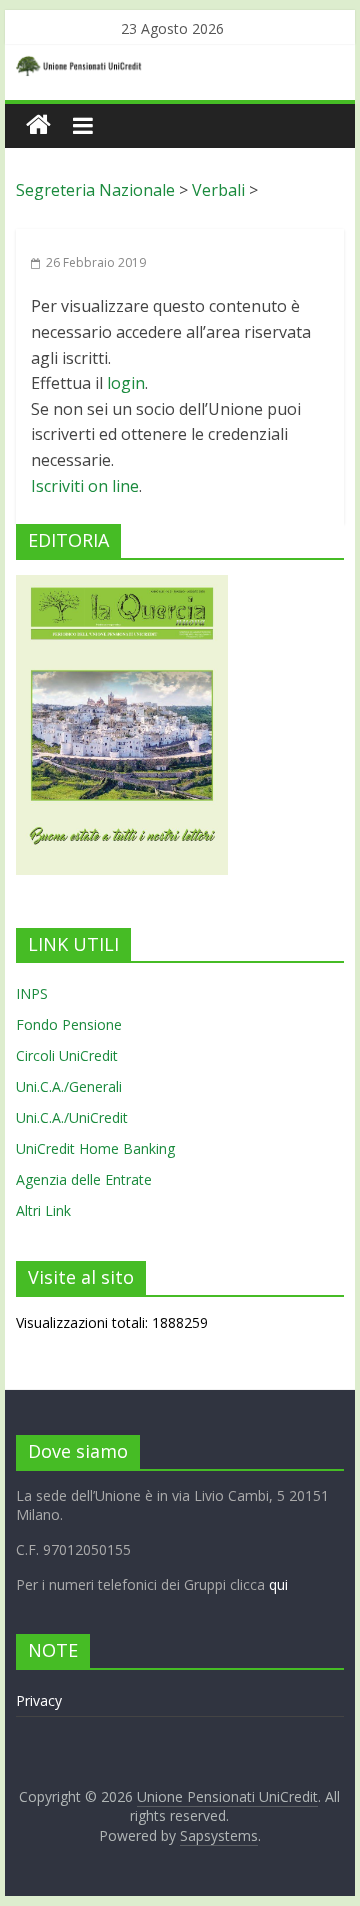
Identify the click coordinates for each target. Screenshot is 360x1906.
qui (278, 1584)
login (126, 383)
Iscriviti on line (85, 486)
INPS (32, 993)
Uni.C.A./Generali (69, 1086)
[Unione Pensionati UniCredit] (38, 125)
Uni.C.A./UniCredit (72, 1117)
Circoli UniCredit (67, 1055)
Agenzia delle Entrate (84, 1179)
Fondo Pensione (69, 1024)
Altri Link (43, 1210)
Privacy (39, 1700)
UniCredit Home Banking (95, 1148)
